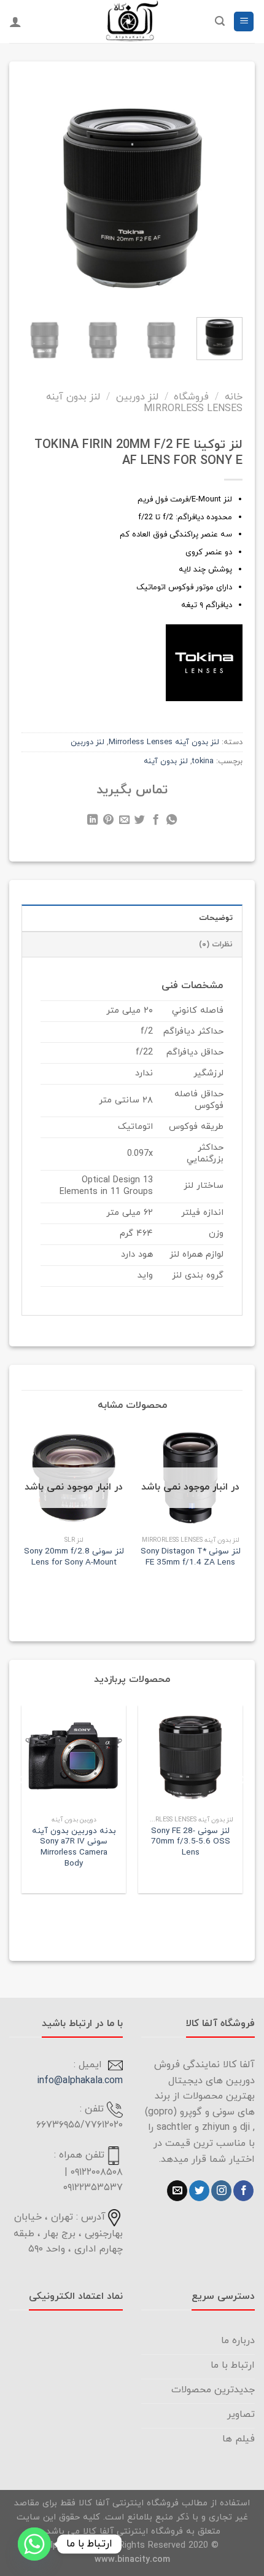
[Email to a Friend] (124, 822)
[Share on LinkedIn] (92, 822)
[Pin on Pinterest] (108, 822)
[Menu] (244, 22)
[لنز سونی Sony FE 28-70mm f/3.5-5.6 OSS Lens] (190, 1757)
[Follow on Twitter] (199, 2191)
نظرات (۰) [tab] (216, 944)
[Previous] (224, 187)
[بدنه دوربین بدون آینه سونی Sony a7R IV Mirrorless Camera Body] (74, 1757)
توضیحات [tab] (216, 918)
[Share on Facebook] (156, 822)
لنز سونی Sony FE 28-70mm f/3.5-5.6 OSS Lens (191, 1842)
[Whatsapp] (34, 2544)
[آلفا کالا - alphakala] (132, 22)
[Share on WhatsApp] (172, 822)
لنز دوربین (137, 397)
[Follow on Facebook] (243, 2191)
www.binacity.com (132, 2560)
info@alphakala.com (80, 2081)
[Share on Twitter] (140, 822)
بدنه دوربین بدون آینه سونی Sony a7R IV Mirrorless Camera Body (74, 1848)
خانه (234, 397)
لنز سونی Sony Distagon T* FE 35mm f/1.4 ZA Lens (191, 1557)
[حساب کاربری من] (15, 22)
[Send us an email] (177, 2191)
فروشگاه (191, 397)
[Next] (32, 187)
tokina (203, 761)
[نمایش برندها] (204, 662)
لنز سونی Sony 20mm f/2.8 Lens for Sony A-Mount (74, 1557)
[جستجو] (220, 21)
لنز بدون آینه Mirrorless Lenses (144, 403)
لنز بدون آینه (166, 761)
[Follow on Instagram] (221, 2191)
